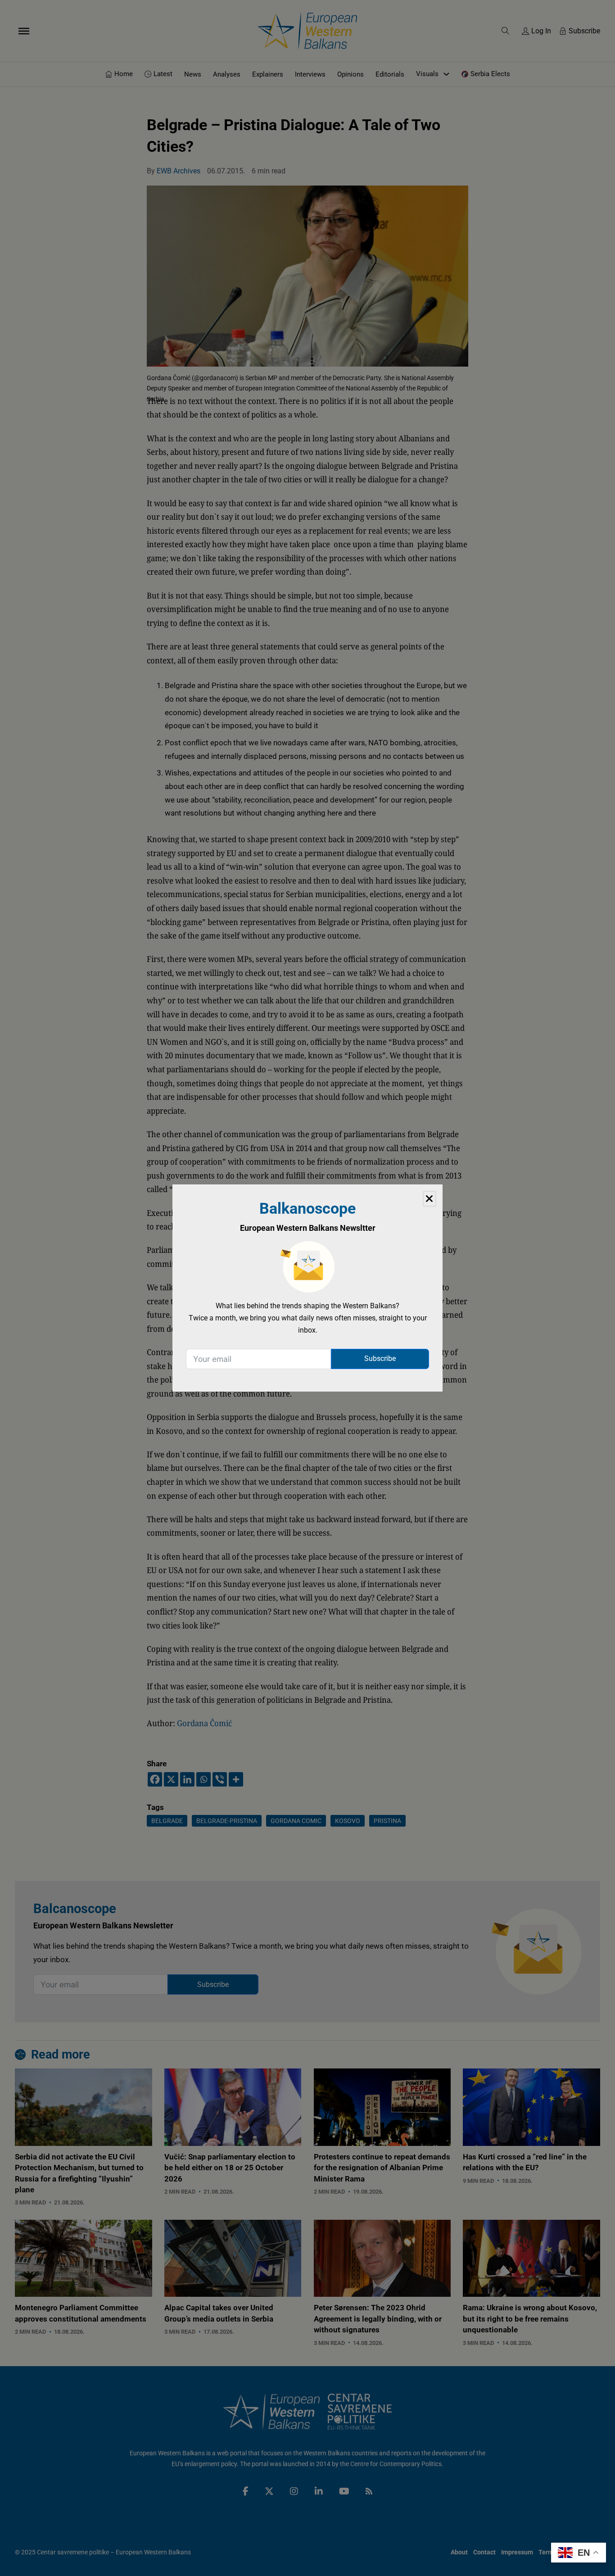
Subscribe (380, 1358)
